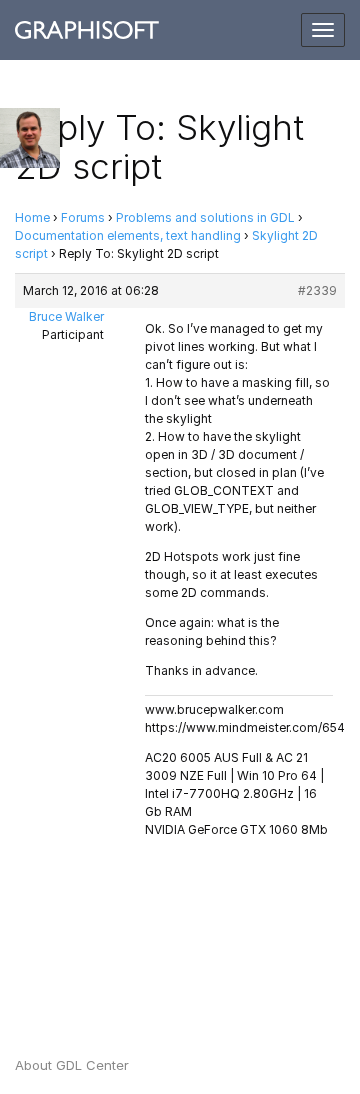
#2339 (317, 290)
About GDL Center (72, 1065)
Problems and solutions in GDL (205, 217)
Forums (83, 217)
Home (32, 217)
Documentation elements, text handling (128, 235)
